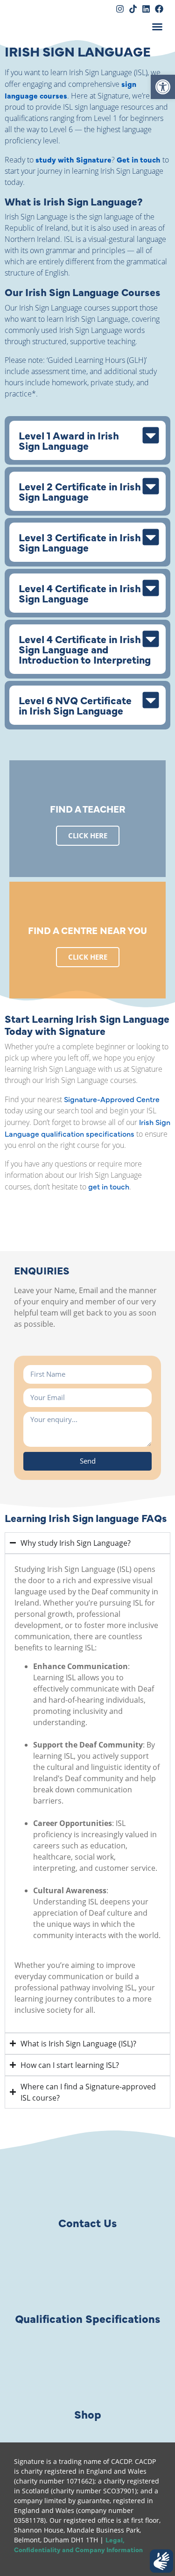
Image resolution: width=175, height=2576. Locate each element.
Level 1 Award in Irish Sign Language (69, 440)
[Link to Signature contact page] (88, 2180)
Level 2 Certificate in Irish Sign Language (80, 491)
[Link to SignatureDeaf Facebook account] (159, 9)
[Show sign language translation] (161, 2561)
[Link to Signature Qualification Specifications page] (88, 2275)
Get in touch (139, 159)
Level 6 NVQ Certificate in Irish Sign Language (75, 705)
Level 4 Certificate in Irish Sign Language (80, 593)
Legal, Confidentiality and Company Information (78, 2544)
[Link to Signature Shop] (88, 2371)
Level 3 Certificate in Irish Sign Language (80, 542)
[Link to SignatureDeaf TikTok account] (133, 9)
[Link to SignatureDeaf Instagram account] (120, 9)
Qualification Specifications (87, 2318)
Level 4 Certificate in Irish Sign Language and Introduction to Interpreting (85, 649)
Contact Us (87, 2222)
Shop (88, 2414)
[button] (157, 27)
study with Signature (73, 159)
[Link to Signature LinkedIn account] (146, 9)
